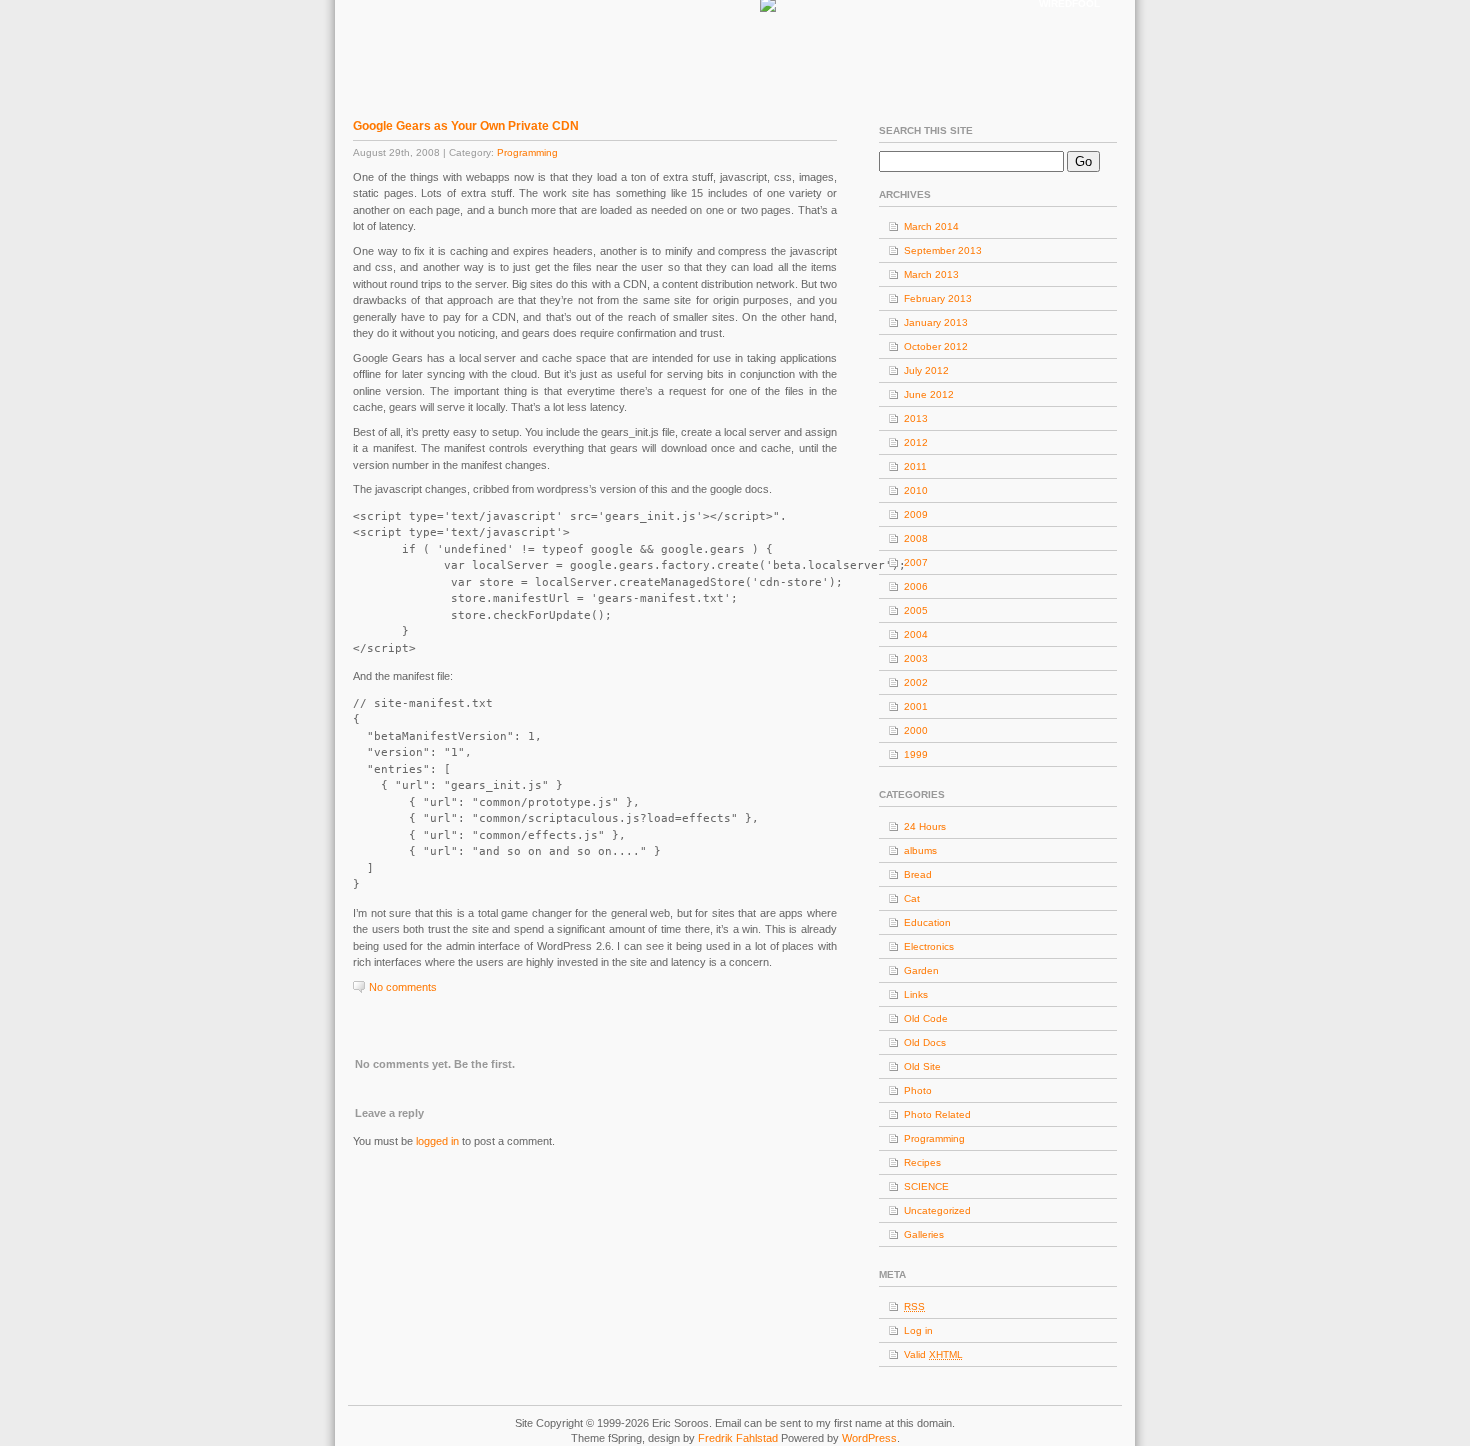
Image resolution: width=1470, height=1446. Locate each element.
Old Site (922, 1066)
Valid (933, 1354)
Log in (918, 1330)
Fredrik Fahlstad (739, 1438)
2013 (916, 418)
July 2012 (926, 370)
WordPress (869, 1438)
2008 (916, 538)
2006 (916, 586)
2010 (916, 490)
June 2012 (929, 394)
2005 (916, 610)
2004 (916, 634)
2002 (916, 682)
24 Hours (925, 826)
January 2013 (936, 322)
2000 (916, 730)
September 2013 (943, 250)
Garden (921, 970)
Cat (912, 898)
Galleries (924, 1234)
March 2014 (931, 226)
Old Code (926, 1018)
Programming (527, 152)
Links (916, 994)
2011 (915, 466)
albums (920, 850)
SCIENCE (926, 1186)
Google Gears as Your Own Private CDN (466, 126)
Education (927, 922)
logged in (437, 1141)
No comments (403, 987)
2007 (916, 562)
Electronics (929, 946)
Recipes (922, 1162)
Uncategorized (937, 1210)
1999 (916, 754)
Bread (918, 874)
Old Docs (925, 1042)
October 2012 (936, 346)
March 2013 (931, 274)
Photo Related (937, 1114)
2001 (916, 706)
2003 (916, 658)
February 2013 (938, 298)
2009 (916, 514)
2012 (916, 442)
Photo (918, 1090)
